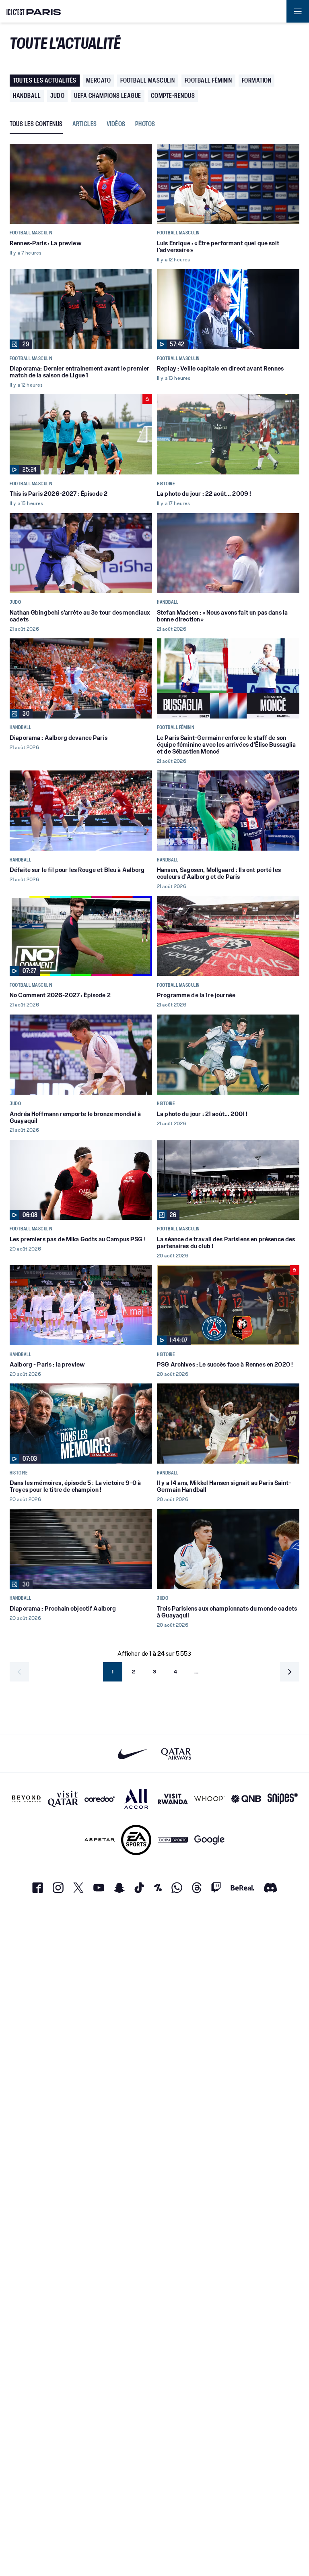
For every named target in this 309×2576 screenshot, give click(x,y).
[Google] (209, 1840)
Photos (145, 124)
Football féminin (208, 80)
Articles (85, 124)
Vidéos (116, 124)
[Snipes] (283, 1799)
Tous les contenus (36, 124)
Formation (257, 80)
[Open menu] (298, 11)
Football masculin (148, 80)
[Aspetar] (100, 1840)
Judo (57, 96)
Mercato (99, 80)
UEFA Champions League (108, 96)
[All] (136, 1799)
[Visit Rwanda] (173, 1799)
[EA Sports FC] (136, 1840)
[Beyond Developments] (26, 1799)
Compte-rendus (173, 96)
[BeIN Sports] (173, 1840)
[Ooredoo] (100, 1799)
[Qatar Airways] (176, 1754)
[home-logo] (34, 11)
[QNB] (246, 1799)
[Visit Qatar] (63, 1799)
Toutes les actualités (45, 80)
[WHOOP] (209, 1799)
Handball (27, 96)
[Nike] (133, 1754)
